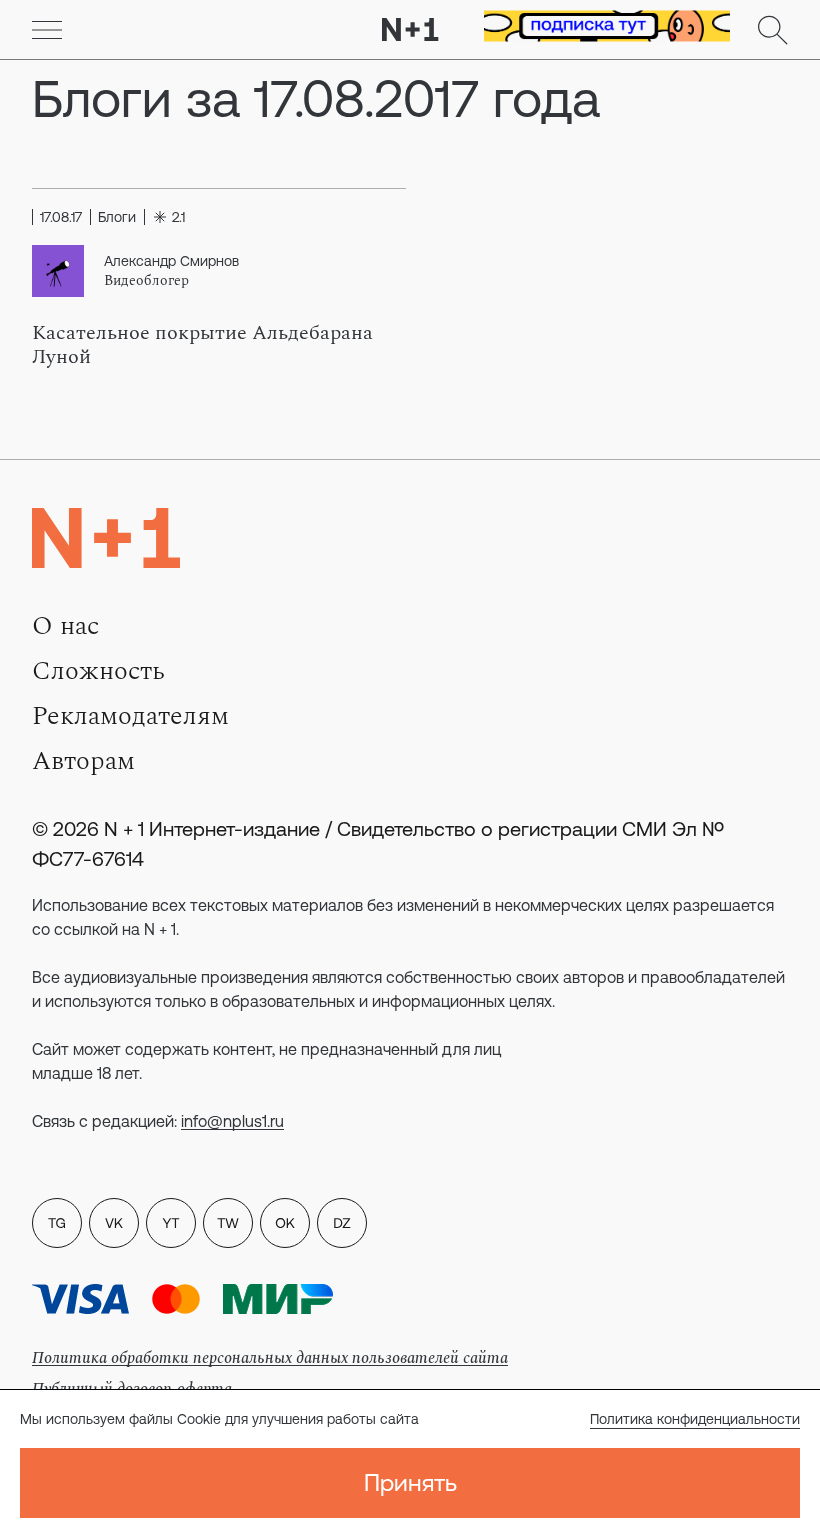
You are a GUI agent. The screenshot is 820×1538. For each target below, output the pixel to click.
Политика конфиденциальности (695, 1419)
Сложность (98, 671)
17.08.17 (61, 217)
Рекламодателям (130, 716)
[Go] (47, 30)
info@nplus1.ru (232, 1121)
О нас (65, 626)
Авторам (83, 761)
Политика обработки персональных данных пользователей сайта (270, 1358)
